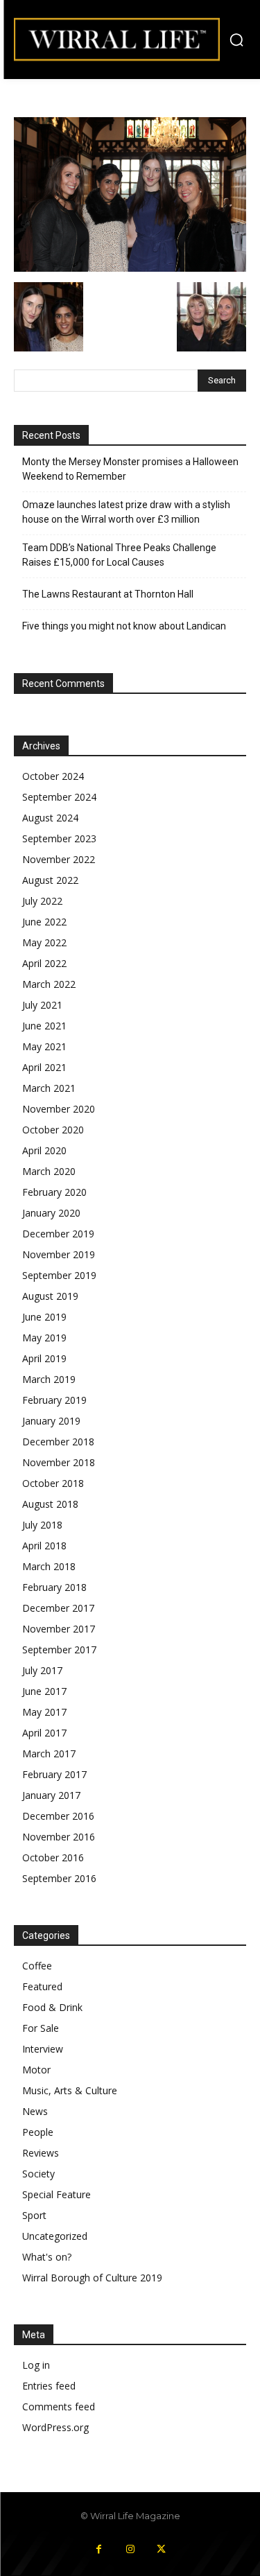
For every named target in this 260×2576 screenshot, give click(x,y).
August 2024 (50, 818)
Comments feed (59, 2407)
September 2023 (59, 838)
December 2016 (58, 1816)
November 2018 (59, 1462)
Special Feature (57, 2194)
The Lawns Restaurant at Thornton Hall (108, 594)
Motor (36, 2070)
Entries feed (49, 2386)
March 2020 (49, 1171)
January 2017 (51, 1795)
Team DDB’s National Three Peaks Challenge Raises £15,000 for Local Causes (119, 555)
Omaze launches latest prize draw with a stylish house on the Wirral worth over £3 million (126, 512)
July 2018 (42, 1525)
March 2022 (49, 984)
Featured (42, 1986)
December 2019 (58, 1234)
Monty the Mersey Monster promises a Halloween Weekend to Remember (130, 469)
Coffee (37, 1966)
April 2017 (44, 1733)
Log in (36, 2365)
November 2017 (59, 1629)
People (38, 2132)
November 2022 (59, 859)
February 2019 (54, 1400)
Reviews (41, 2153)
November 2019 (59, 1254)
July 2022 (42, 901)
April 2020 (44, 1150)
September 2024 (59, 797)
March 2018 (49, 1566)
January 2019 (51, 1421)
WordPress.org (55, 2427)
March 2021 (49, 1088)
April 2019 (44, 1358)
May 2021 (44, 1046)
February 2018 (54, 1587)
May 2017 (44, 1712)
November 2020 (59, 1109)
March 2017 (49, 1753)
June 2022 (44, 922)
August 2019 (50, 1296)
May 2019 (44, 1338)
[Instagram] (130, 2549)
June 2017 (44, 1691)
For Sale (41, 2028)
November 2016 (59, 1837)
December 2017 (58, 1608)
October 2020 (53, 1130)
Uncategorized (55, 2236)
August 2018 (50, 1504)
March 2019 (49, 1379)
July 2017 (42, 1670)
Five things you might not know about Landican (124, 626)
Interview (43, 2049)
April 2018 (44, 1546)
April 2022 (44, 963)
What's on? (47, 2257)
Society (38, 2174)
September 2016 (59, 1878)
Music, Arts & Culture (70, 2090)
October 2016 (53, 1857)
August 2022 (50, 880)
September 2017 (59, 1650)
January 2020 (51, 1213)
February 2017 (54, 1774)
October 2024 (53, 776)
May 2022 (44, 942)
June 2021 (44, 1026)
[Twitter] (161, 2549)
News (35, 2111)
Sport (34, 2215)
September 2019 (59, 1275)
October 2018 (53, 1483)
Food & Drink (52, 2007)
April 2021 (44, 1067)
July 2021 (42, 1005)
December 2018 (58, 1442)
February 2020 (54, 1192)
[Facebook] (99, 2549)
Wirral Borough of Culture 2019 (92, 2278)
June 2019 (44, 1317)
